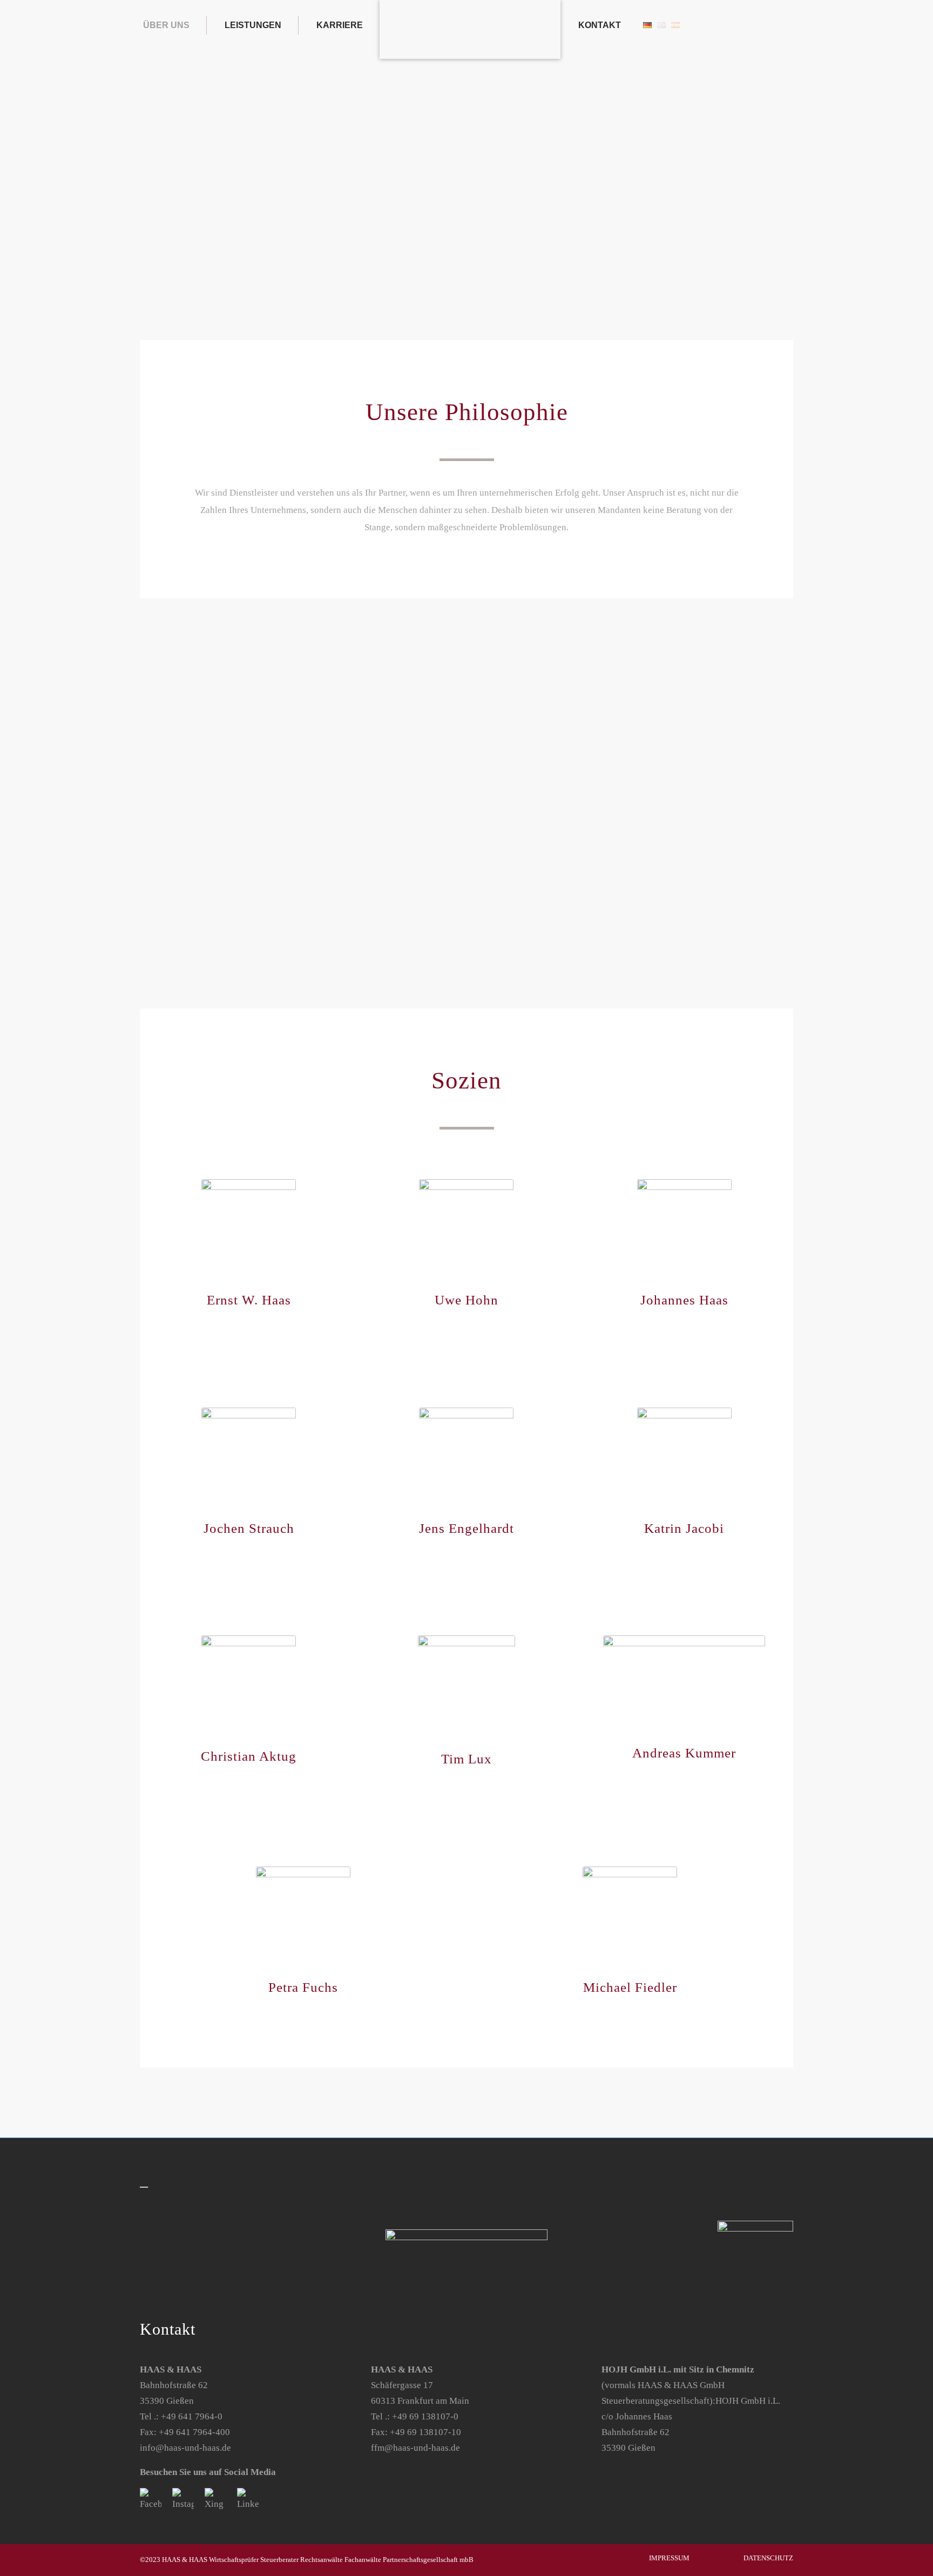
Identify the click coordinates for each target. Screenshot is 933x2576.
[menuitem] (173, 25)
